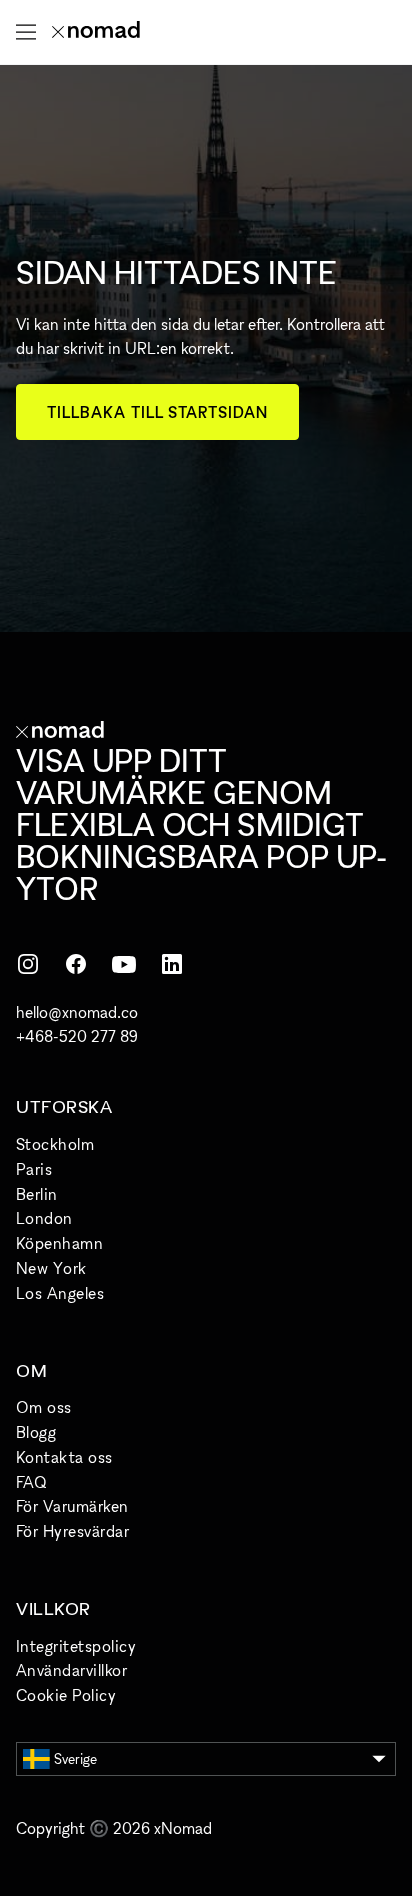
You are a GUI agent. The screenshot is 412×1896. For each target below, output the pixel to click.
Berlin (37, 1194)
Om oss (44, 1407)
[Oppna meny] (26, 32)
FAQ (31, 1482)
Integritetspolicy (76, 1646)
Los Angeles (60, 1293)
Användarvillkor (71, 1670)
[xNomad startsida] (96, 32)
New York (51, 1268)
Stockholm (55, 1144)
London (44, 1218)
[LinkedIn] (172, 964)
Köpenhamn (59, 1243)
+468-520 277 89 (77, 1036)
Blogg (36, 1432)
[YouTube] (124, 964)
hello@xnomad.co (77, 1012)
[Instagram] (28, 964)
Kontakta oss (64, 1457)
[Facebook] (76, 964)
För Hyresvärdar (72, 1531)
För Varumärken (72, 1506)
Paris (34, 1169)
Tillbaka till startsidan (157, 412)
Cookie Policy (66, 1695)
